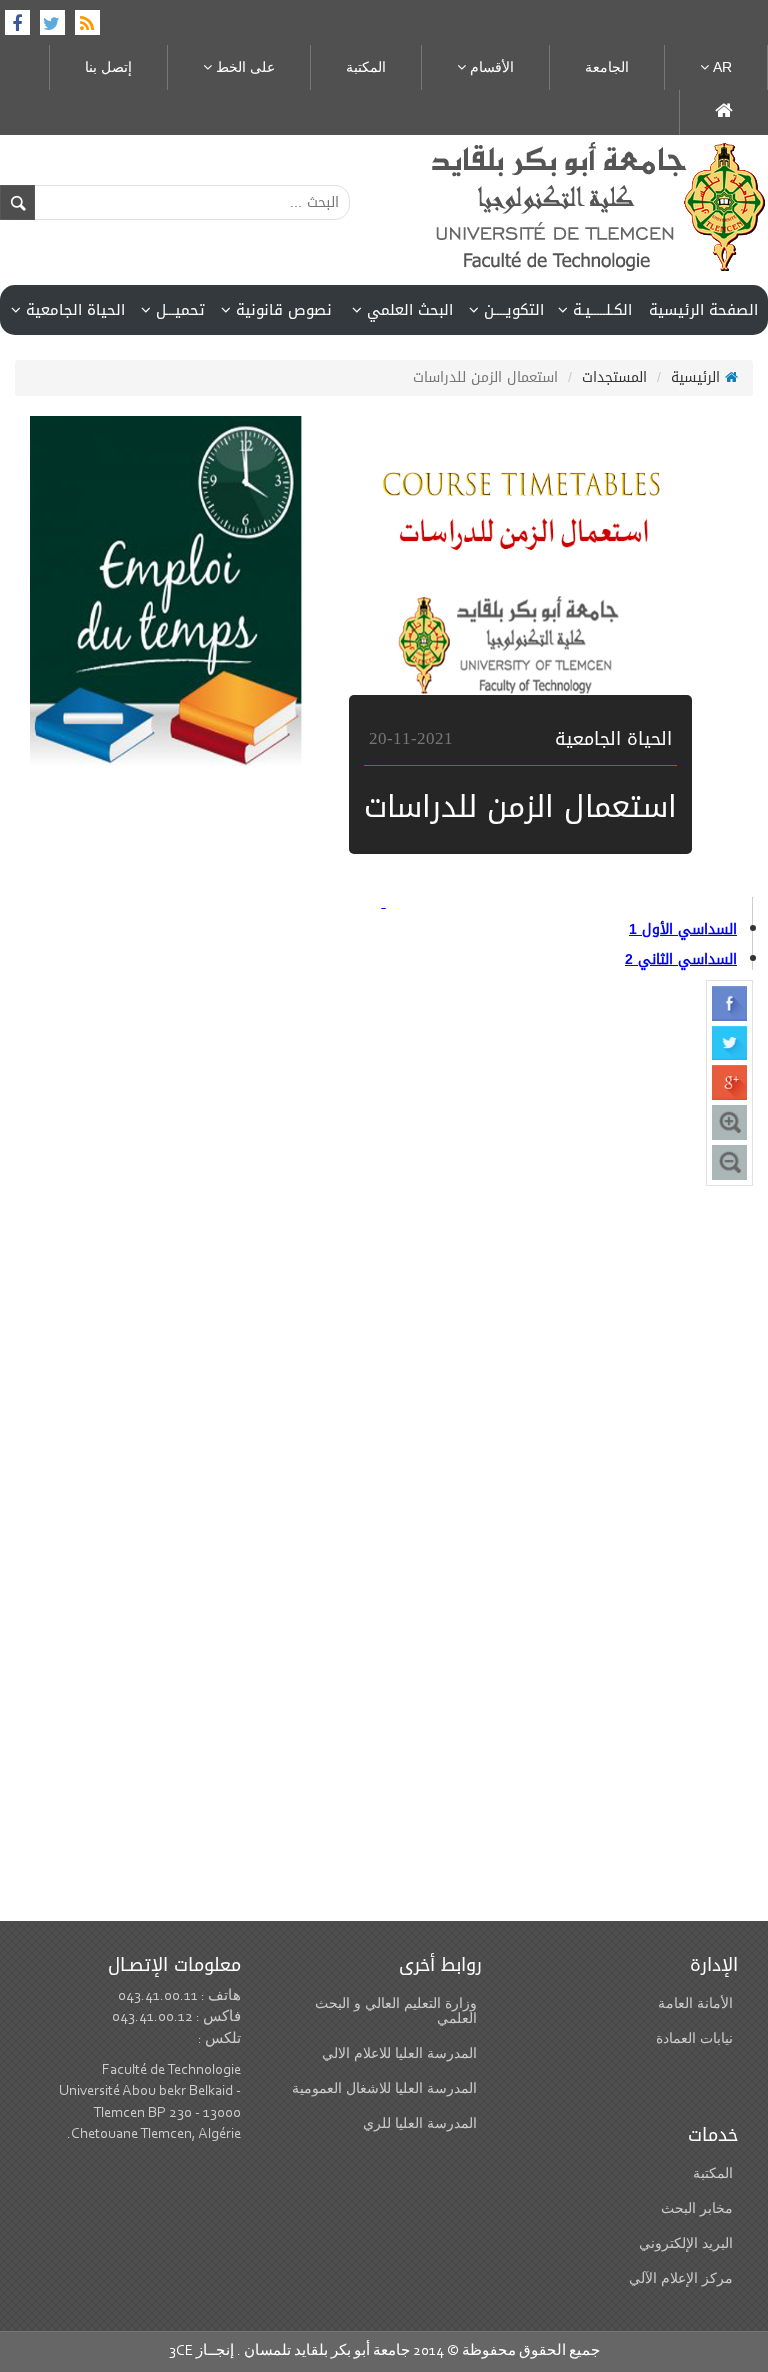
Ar (720, 67)
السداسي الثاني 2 (681, 959)
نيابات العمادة (694, 2038)
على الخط (243, 67)
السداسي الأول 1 (683, 929)
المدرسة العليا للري (420, 2123)
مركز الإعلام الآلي (681, 2278)
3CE (181, 2351)
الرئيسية (698, 377)
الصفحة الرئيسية (703, 310)
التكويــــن (511, 310)
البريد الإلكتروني (686, 2243)
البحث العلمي (407, 310)
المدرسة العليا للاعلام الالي (399, 2053)
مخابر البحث (697, 2208)
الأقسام (490, 67)
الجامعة (607, 67)
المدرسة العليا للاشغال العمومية (384, 2088)
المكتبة (366, 67)
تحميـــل (178, 310)
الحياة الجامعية (73, 310)
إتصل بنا (108, 67)
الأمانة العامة (695, 2003)
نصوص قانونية (281, 310)
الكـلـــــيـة (600, 310)
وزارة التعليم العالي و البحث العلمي (396, 2011)
